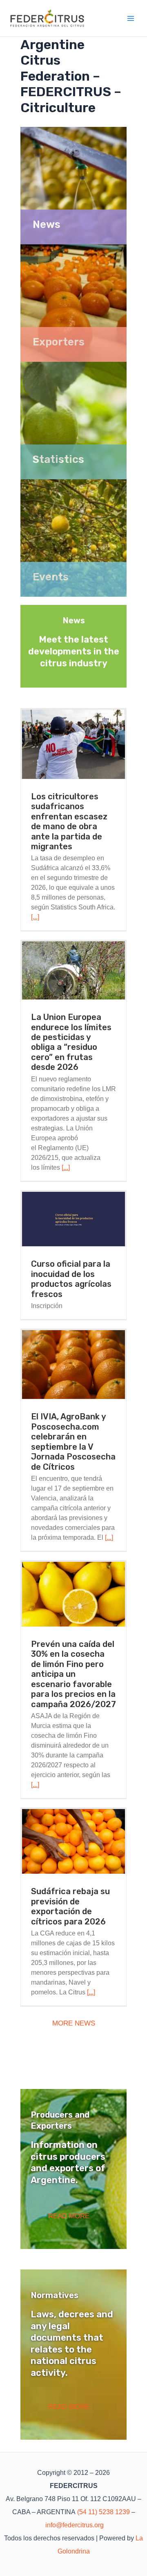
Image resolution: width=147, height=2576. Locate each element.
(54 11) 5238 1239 (104, 2512)
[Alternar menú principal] (131, 18)
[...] (35, 917)
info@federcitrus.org (75, 2525)
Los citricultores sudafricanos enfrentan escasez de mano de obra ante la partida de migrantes (69, 821)
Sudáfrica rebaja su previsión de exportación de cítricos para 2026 (70, 1906)
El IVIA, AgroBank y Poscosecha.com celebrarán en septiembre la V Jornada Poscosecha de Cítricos (73, 1441)
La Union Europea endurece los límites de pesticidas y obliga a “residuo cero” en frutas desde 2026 (71, 1042)
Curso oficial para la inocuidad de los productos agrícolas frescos (71, 1279)
